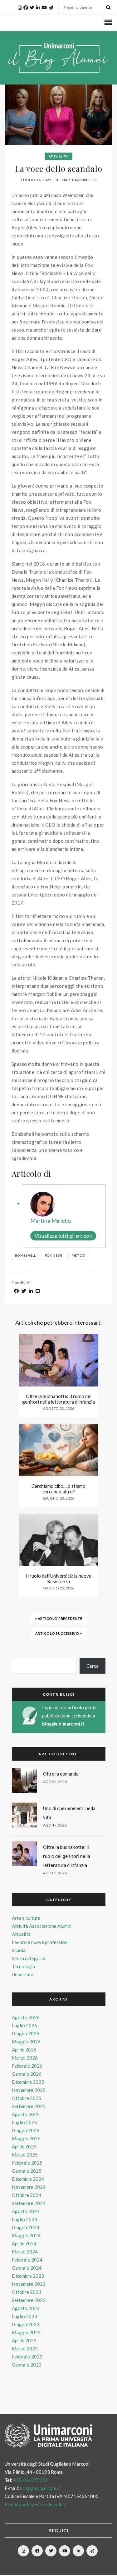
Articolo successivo (58, 1633)
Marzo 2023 (25, 2349)
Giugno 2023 (26, 2324)
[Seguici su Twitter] (51, 2551)
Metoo (79, 1255)
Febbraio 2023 (27, 2357)
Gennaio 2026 (27, 2074)
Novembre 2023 (29, 2284)
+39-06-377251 (30, 2480)
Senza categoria (29, 1958)
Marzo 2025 (25, 2155)
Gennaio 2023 (27, 2365)
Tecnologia (23, 1966)
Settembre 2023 (29, 2300)
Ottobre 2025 (27, 2098)
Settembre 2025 (29, 2106)
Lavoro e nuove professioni (40, 1942)
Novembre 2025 (29, 2090)
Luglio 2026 (24, 2025)
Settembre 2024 (29, 2203)
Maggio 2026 (26, 2042)
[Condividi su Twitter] (24, 1291)
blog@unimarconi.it (63, 1724)
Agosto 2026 (26, 2017)
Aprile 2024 (24, 2244)
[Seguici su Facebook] (37, 2551)
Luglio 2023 (24, 2316)
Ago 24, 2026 (55, 1782)
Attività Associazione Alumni (42, 1926)
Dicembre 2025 (28, 2082)
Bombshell (25, 1255)
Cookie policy (52, 2504)
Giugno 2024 (26, 2227)
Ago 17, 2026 (55, 1825)
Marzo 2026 (25, 2058)
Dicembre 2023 (28, 2276)
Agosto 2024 (26, 2211)
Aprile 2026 (24, 2050)
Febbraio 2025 (27, 2163)
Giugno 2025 (26, 2130)
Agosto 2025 (26, 2114)
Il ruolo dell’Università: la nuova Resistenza (59, 1579)
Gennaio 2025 (27, 2171)
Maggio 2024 (26, 2235)
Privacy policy (19, 2504)
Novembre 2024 (29, 2187)
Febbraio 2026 (27, 2066)
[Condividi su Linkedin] (31, 1291)
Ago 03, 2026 (55, 1873)
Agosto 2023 (26, 2308)
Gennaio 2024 (27, 2268)
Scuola (19, 1950)
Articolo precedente (59, 1618)
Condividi (22, 1283)
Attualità (59, 156)
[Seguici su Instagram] (23, 2551)
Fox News (54, 1255)
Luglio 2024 (24, 2219)
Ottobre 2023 (27, 2292)
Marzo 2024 (25, 2252)
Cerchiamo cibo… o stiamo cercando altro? (58, 1489)
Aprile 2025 (24, 2147)
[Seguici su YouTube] (65, 2551)
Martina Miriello (79, 180)
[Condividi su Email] (38, 1291)
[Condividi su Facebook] (17, 1291)
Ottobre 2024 (27, 2195)
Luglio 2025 (24, 2122)
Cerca (93, 1666)
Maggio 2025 (26, 2138)
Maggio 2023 (26, 2332)
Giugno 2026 (26, 2033)
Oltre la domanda (61, 1774)
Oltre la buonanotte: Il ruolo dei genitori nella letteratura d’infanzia (58, 1399)
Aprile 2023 (24, 2340)
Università (23, 1974)
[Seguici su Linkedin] (78, 2551)
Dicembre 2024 (28, 2179)
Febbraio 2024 (27, 2260)
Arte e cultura (26, 1918)
